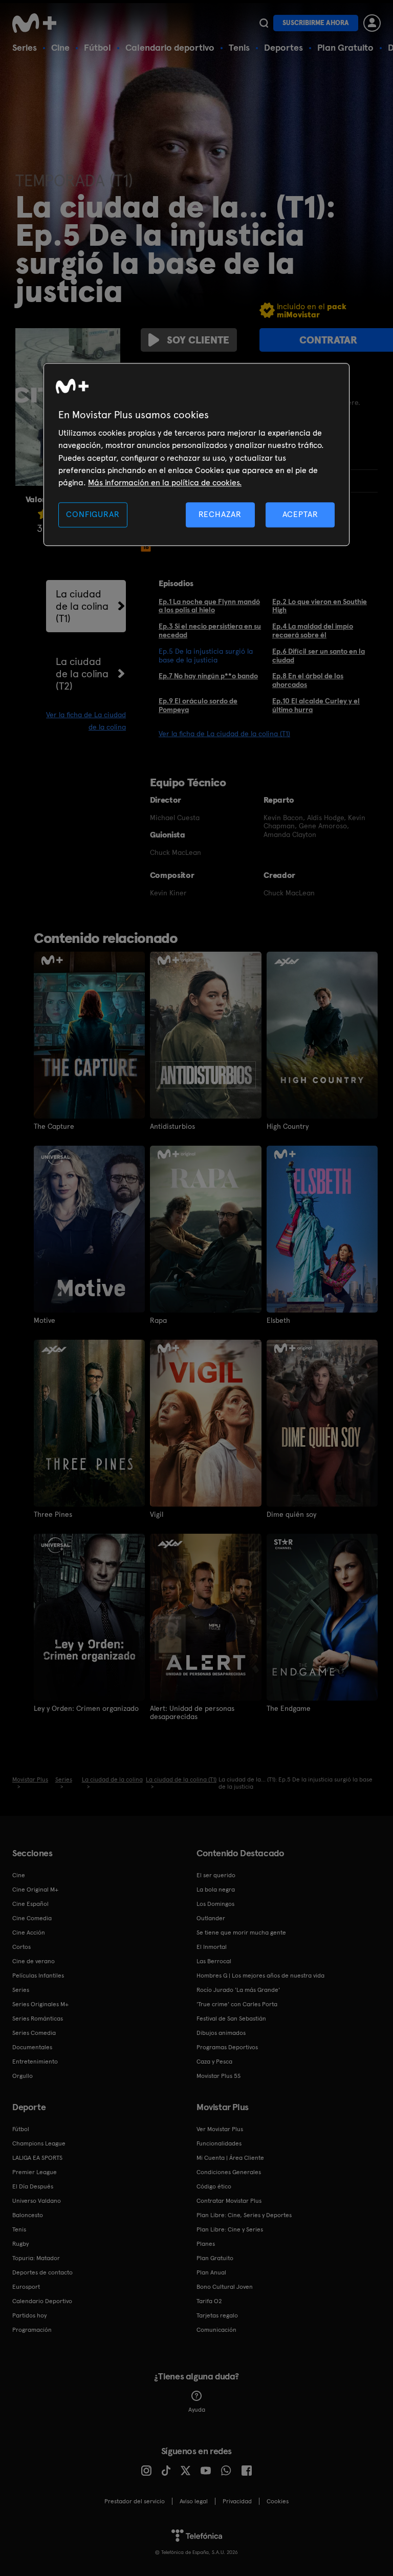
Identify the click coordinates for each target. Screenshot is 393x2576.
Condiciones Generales (229, 2172)
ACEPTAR (300, 514)
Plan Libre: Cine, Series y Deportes (244, 2215)
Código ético (214, 2186)
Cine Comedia (32, 1918)
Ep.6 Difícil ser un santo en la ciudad (319, 656)
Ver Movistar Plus (220, 2129)
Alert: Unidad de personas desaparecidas (192, 1712)
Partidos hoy (29, 2315)
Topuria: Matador (36, 2258)
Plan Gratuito (345, 47)
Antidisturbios (172, 1126)
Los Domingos (215, 1904)
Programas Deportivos (227, 2047)
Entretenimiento (35, 2062)
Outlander (211, 1918)
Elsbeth (278, 1320)
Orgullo (23, 2076)
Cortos (21, 1947)
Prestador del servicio (135, 2501)
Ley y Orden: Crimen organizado (86, 1708)
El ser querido (216, 1875)
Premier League (35, 2172)
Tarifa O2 (209, 2301)
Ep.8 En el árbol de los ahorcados (308, 680)
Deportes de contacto (42, 2272)
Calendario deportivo (170, 47)
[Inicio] (38, 23)
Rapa (158, 1320)
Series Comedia (34, 2033)
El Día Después (33, 2186)
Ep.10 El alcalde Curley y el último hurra (316, 705)
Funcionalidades (219, 2143)
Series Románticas (38, 2019)
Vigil (157, 1514)
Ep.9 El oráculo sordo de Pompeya (198, 705)
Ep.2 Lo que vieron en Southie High (320, 606)
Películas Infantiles (38, 1976)
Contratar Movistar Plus (229, 2201)
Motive (45, 1320)
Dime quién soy (291, 1514)
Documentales (32, 2047)
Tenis (239, 47)
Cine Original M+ (35, 1890)
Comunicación (216, 2330)
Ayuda (197, 2410)
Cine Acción (29, 1933)
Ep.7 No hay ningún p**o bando (208, 676)
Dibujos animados (221, 2033)
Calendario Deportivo (42, 2301)
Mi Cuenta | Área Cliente (230, 2158)
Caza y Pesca (214, 2062)
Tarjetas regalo (217, 2315)
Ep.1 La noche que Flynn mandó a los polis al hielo (209, 606)
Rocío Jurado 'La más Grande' (238, 1990)
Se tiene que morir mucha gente (241, 1933)
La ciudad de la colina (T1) (82, 606)
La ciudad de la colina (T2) (82, 674)
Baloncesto (28, 2215)
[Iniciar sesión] (372, 23)
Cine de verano (34, 1961)
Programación (32, 2330)
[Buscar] (264, 23)
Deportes (283, 47)
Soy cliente (198, 340)
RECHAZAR (220, 514)
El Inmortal (212, 1947)
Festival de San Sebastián (231, 2019)
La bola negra (216, 1890)
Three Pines (53, 1514)
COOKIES (278, 2501)
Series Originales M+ (40, 2004)
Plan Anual (211, 2272)
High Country (288, 1126)
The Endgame (289, 1708)
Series (25, 47)
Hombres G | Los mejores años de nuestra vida (260, 1976)
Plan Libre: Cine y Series (230, 2229)
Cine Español (30, 1904)
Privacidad (237, 2501)
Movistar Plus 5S (219, 2076)
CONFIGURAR (93, 514)
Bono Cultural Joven (225, 2287)
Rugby (20, 2244)
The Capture (54, 1126)
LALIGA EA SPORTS (37, 2158)
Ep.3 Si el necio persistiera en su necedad (210, 630)
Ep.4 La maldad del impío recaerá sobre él (313, 630)
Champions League (39, 2143)
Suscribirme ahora (316, 23)
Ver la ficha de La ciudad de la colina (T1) (224, 734)
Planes (206, 2244)
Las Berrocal (214, 1961)
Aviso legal (194, 2501)
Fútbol (97, 47)
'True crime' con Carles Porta (237, 2004)
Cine (60, 47)
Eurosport (26, 2287)
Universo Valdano (37, 2201)
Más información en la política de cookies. (165, 483)
